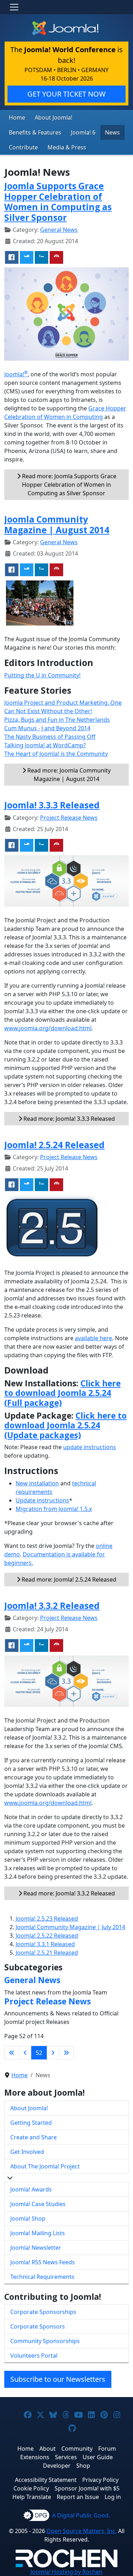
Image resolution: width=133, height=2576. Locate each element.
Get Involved (27, 2152)
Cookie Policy (31, 2488)
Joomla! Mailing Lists (38, 2233)
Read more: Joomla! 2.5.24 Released (68, 1579)
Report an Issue (78, 2497)
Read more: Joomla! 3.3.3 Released (68, 1119)
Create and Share (34, 2137)
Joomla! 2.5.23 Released (47, 1919)
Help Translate (32, 2497)
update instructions (90, 1447)
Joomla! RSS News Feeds (43, 2262)
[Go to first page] (12, 2053)
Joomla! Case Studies (38, 2204)
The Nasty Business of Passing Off (50, 737)
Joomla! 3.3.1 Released (45, 1944)
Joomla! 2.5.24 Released (54, 1145)
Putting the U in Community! (42, 675)
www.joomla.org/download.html (48, 1028)
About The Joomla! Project (45, 2166)
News (112, 132)
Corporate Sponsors (38, 2326)
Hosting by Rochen (66, 2572)
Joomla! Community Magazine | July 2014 (70, 1927)
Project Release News (69, 818)
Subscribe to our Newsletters (58, 2379)
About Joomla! (54, 118)
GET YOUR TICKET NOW (66, 94)
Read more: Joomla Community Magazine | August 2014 (68, 775)
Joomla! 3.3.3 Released (52, 805)
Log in (113, 2497)
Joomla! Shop (28, 2218)
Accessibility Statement (46, 2480)
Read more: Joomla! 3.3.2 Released (68, 1893)
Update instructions (42, 1500)
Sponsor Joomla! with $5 (87, 2488)
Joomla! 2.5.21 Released (47, 1953)
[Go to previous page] (25, 2053)
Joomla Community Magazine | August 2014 (57, 524)
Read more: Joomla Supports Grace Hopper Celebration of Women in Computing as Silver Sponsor (68, 485)
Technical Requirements (42, 2277)
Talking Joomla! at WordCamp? (45, 745)
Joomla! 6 (83, 132)
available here (93, 1338)
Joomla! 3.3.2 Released (52, 1606)
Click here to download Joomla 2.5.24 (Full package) (62, 1393)
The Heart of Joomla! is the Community (56, 754)
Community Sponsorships (45, 2341)
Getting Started (31, 2123)
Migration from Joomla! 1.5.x (54, 1509)
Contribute (23, 147)
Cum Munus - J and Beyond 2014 (47, 728)
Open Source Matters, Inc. (82, 2531)
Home (17, 118)
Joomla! (16, 374)
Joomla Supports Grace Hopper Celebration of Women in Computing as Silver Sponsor (58, 201)
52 (39, 2053)
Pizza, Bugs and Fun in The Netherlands (57, 720)
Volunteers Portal (34, 2356)
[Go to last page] (66, 2053)
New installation (37, 1483)
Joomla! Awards (31, 2189)
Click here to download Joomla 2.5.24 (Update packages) (65, 1425)
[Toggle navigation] (14, 7)
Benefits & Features (35, 132)
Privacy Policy (100, 2480)
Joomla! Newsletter (36, 2248)
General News (59, 230)
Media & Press (67, 147)
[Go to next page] (53, 2053)
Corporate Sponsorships (43, 2312)
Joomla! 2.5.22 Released (47, 1936)
